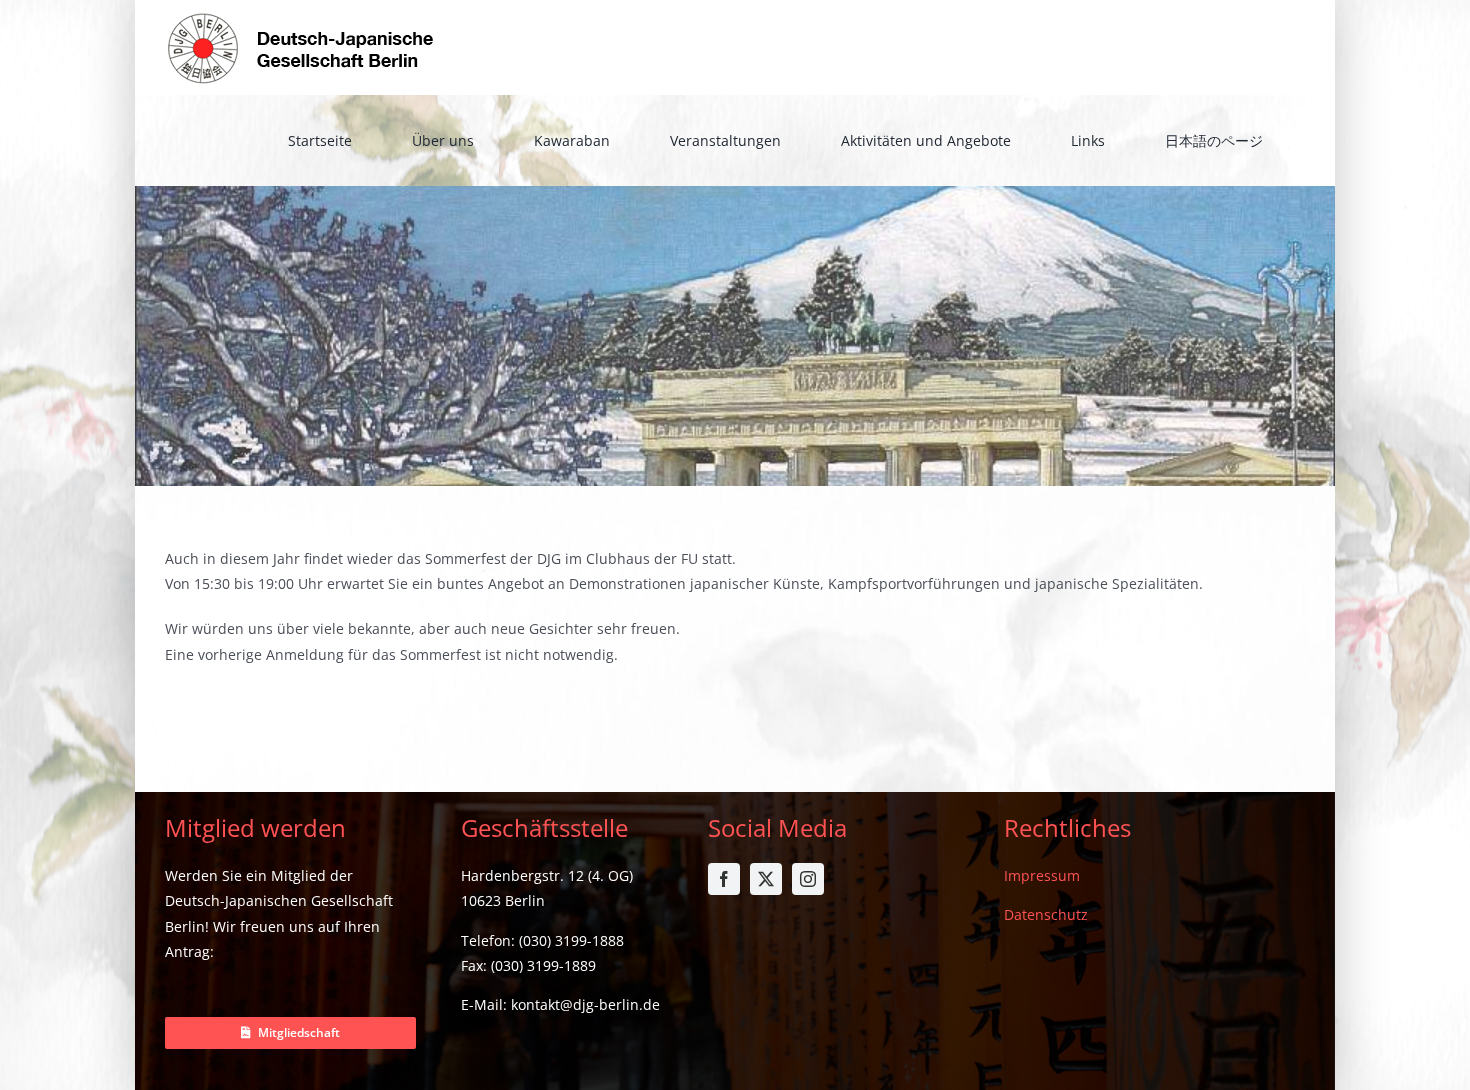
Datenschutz (1046, 914)
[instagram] (808, 879)
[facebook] (724, 879)
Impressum (1042, 875)
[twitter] (766, 879)
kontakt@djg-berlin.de (585, 1004)
